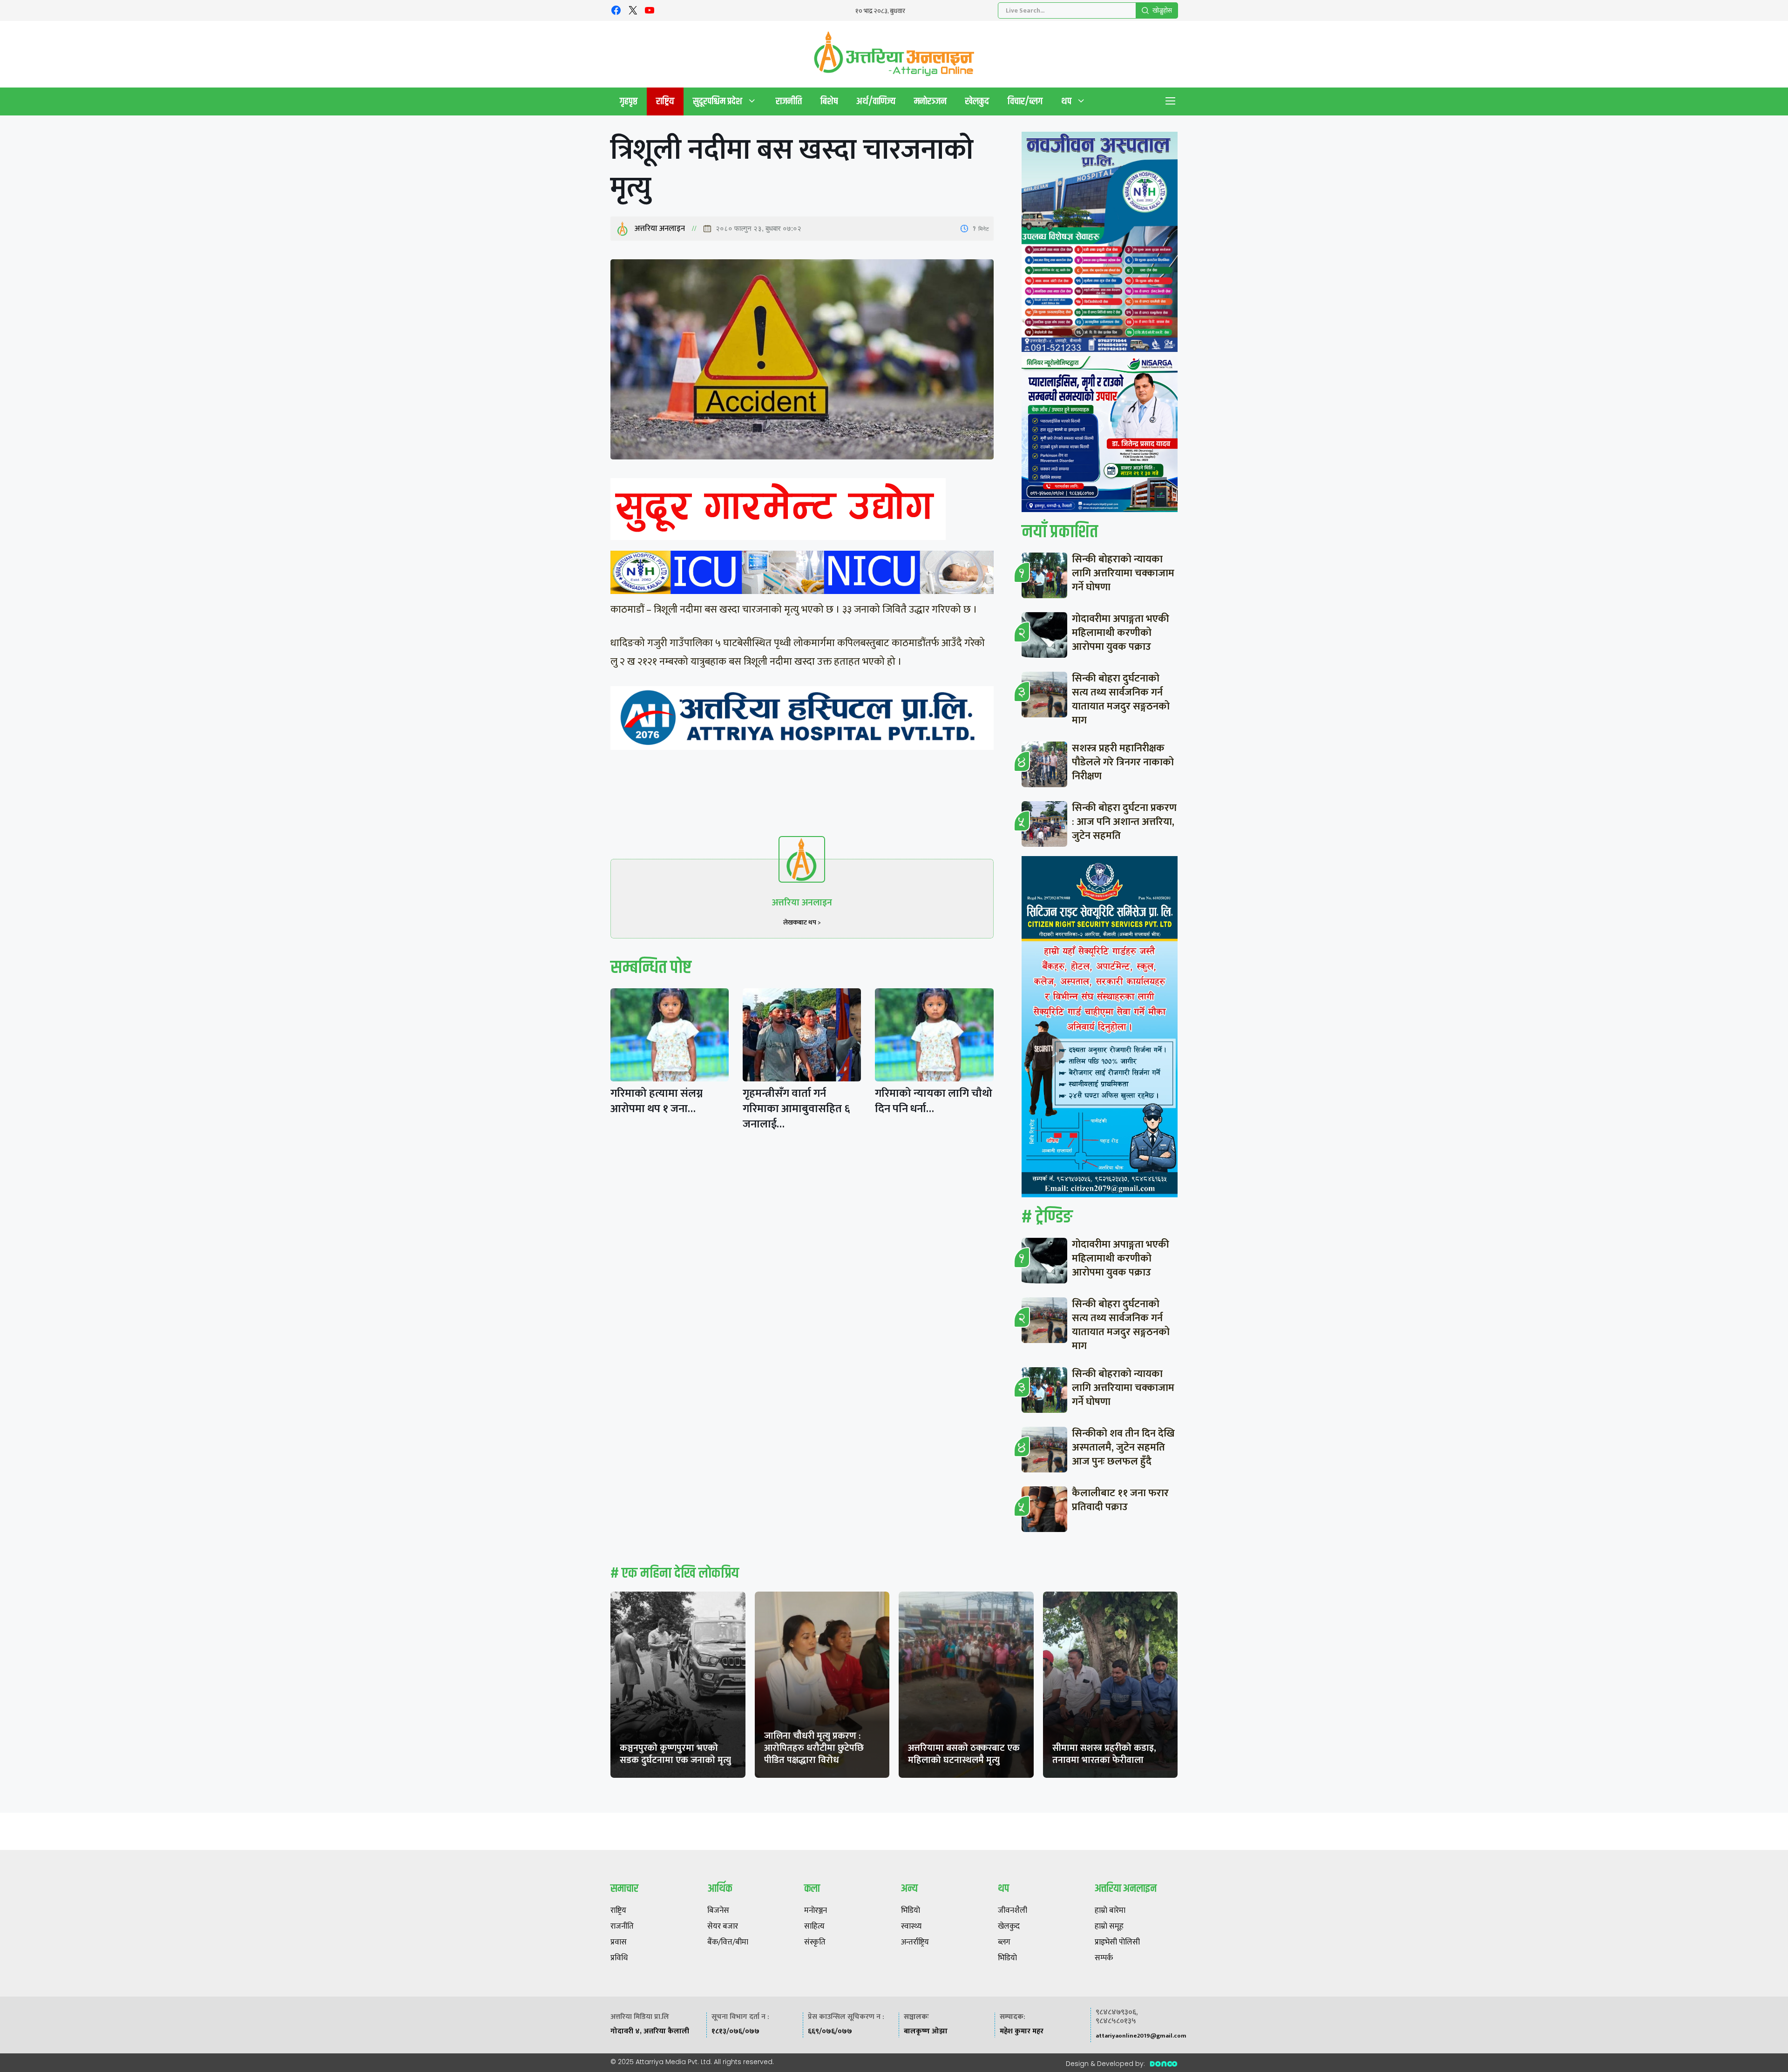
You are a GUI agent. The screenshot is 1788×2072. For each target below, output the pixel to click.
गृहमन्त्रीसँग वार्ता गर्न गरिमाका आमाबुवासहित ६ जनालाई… (796, 1109)
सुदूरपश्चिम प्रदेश (718, 101)
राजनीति (789, 101)
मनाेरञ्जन (930, 101)
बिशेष (829, 101)
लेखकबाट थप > (802, 922)
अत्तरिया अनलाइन (660, 229)
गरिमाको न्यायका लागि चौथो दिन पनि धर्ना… (934, 1101)
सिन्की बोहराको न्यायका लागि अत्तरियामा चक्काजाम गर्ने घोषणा (1123, 573)
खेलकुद (977, 101)
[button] (1171, 101)
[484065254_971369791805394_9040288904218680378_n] (1100, 244)
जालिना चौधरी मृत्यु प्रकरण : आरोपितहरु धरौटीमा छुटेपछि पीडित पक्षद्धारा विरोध (814, 1748)
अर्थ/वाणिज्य (876, 101)
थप (1066, 101)
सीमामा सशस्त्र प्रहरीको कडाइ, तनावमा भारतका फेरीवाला (1104, 1754)
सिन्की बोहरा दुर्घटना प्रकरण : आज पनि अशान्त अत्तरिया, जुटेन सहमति (1124, 822)
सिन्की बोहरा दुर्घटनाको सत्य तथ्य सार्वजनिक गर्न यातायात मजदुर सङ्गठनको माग (1121, 699)
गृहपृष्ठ (629, 101)
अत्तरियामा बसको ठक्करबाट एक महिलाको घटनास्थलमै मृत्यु (964, 1754)
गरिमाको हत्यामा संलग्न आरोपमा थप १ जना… (657, 1101)
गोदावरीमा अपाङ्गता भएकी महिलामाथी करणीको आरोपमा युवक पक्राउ (1121, 633)
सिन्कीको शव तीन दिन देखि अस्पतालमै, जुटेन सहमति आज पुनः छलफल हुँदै (1123, 1448)
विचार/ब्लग (1025, 101)
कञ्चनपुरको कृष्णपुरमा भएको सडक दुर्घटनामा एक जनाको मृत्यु (675, 1754)
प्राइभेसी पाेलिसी (1117, 1943)
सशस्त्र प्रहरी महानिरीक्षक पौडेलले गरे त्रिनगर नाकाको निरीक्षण (1123, 762)
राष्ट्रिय (665, 101)
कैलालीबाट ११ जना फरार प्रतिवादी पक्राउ (1120, 1500)
